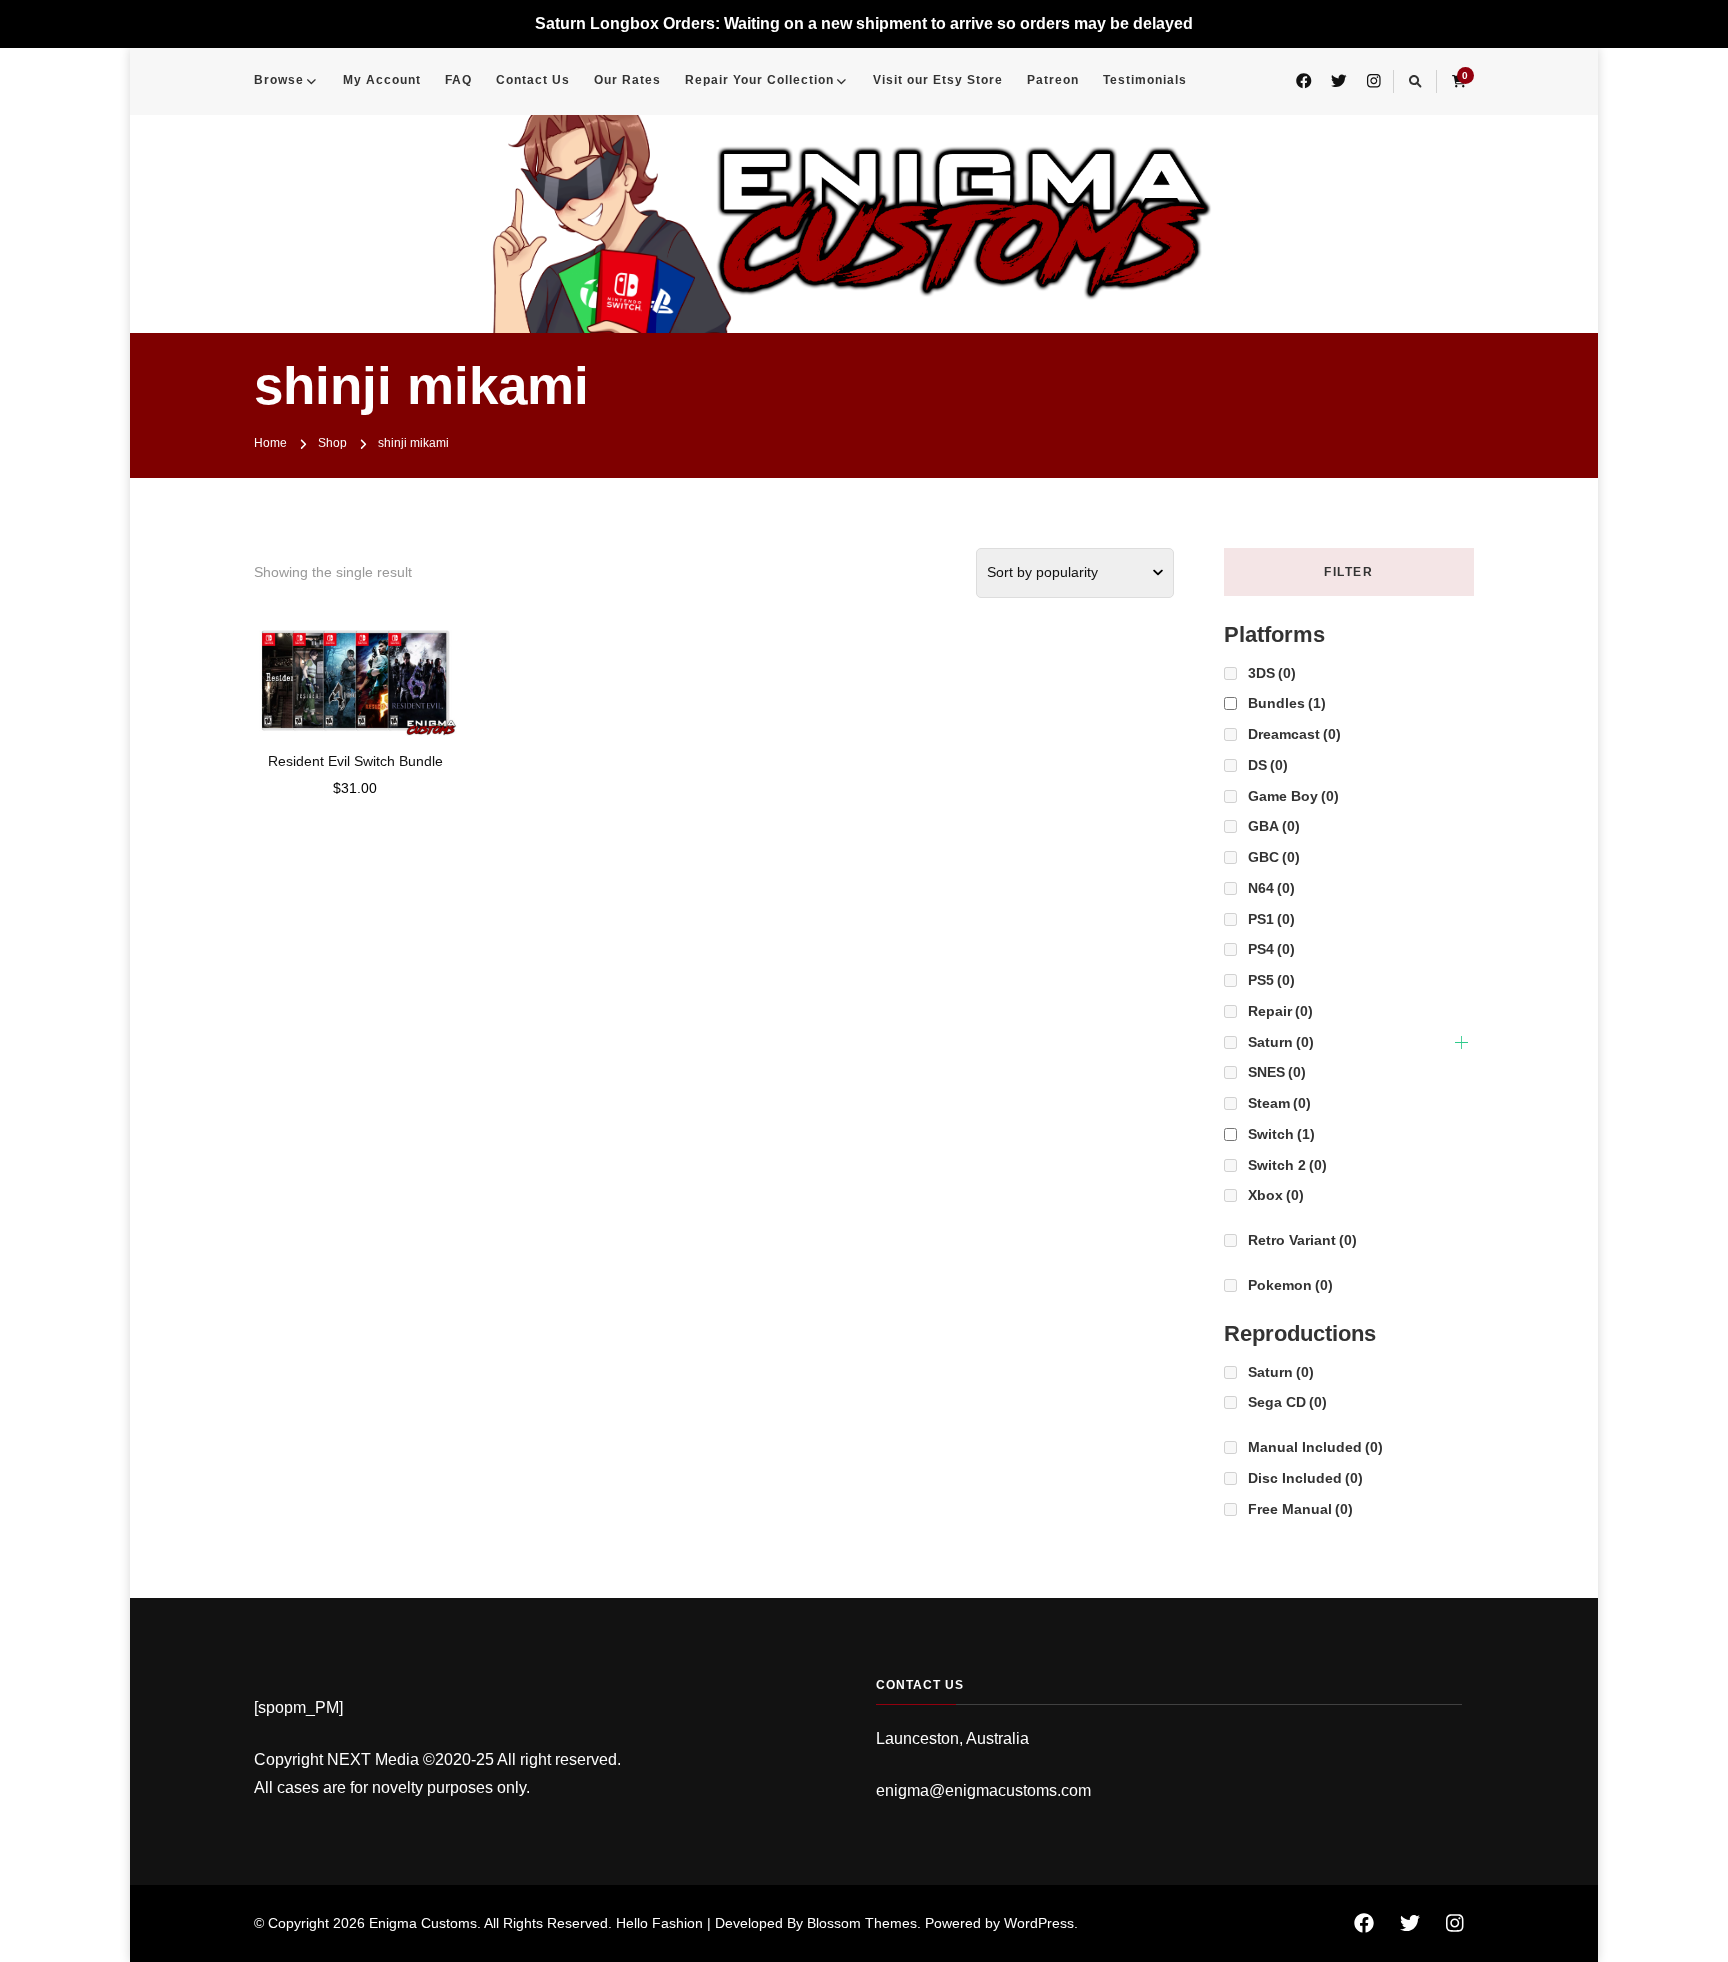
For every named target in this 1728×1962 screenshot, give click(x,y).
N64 (1271, 888)
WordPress (1039, 1923)
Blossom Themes (862, 1923)
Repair (1280, 1011)
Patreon (1053, 80)
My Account (382, 80)
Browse (279, 80)
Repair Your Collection (759, 80)
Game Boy (1293, 796)
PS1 (1271, 919)
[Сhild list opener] (1461, 1042)
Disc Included (1305, 1478)
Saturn (1281, 1042)
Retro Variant (1302, 1240)
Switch (1281, 1134)
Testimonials (1145, 80)
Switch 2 (1287, 1165)
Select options (355, 673)
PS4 (1271, 949)
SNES (1277, 1072)
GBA (1274, 826)
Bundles (1287, 703)
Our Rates (627, 80)
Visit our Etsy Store (938, 80)
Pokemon (1290, 1285)
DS (1268, 765)
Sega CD (1287, 1402)
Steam (1279, 1103)
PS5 (1271, 980)
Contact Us (533, 80)
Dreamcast (1294, 734)
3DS (1272, 673)
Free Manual (1300, 1509)
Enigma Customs (423, 1923)
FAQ (458, 80)
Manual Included (1315, 1447)
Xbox (1276, 1195)
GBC (1274, 857)
